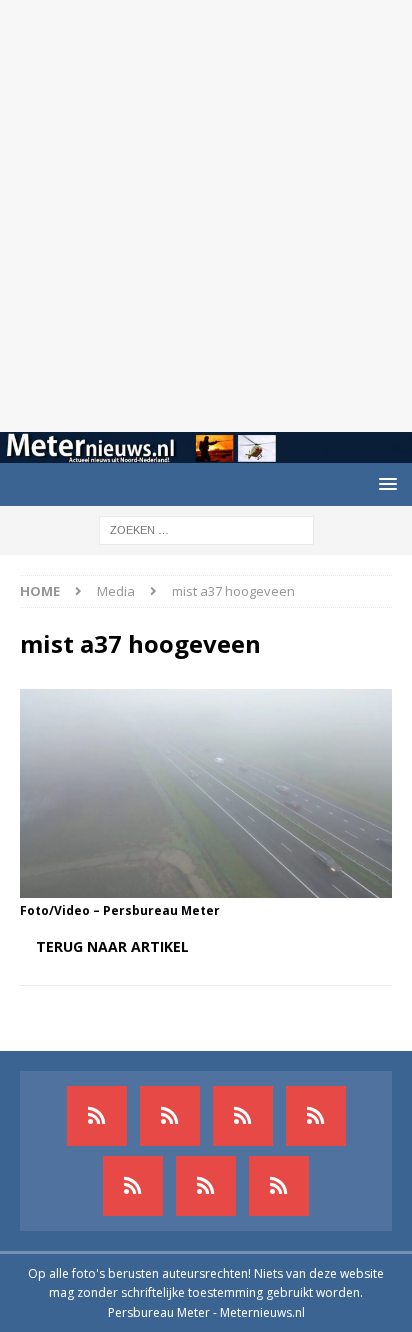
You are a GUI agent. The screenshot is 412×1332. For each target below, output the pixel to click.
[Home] (316, 1116)
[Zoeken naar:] (206, 528)
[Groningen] (243, 1116)
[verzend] (279, 1186)
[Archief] (97, 1116)
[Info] (133, 1186)
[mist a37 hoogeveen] (206, 886)
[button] (384, 483)
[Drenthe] (170, 1116)
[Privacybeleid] (206, 1186)
